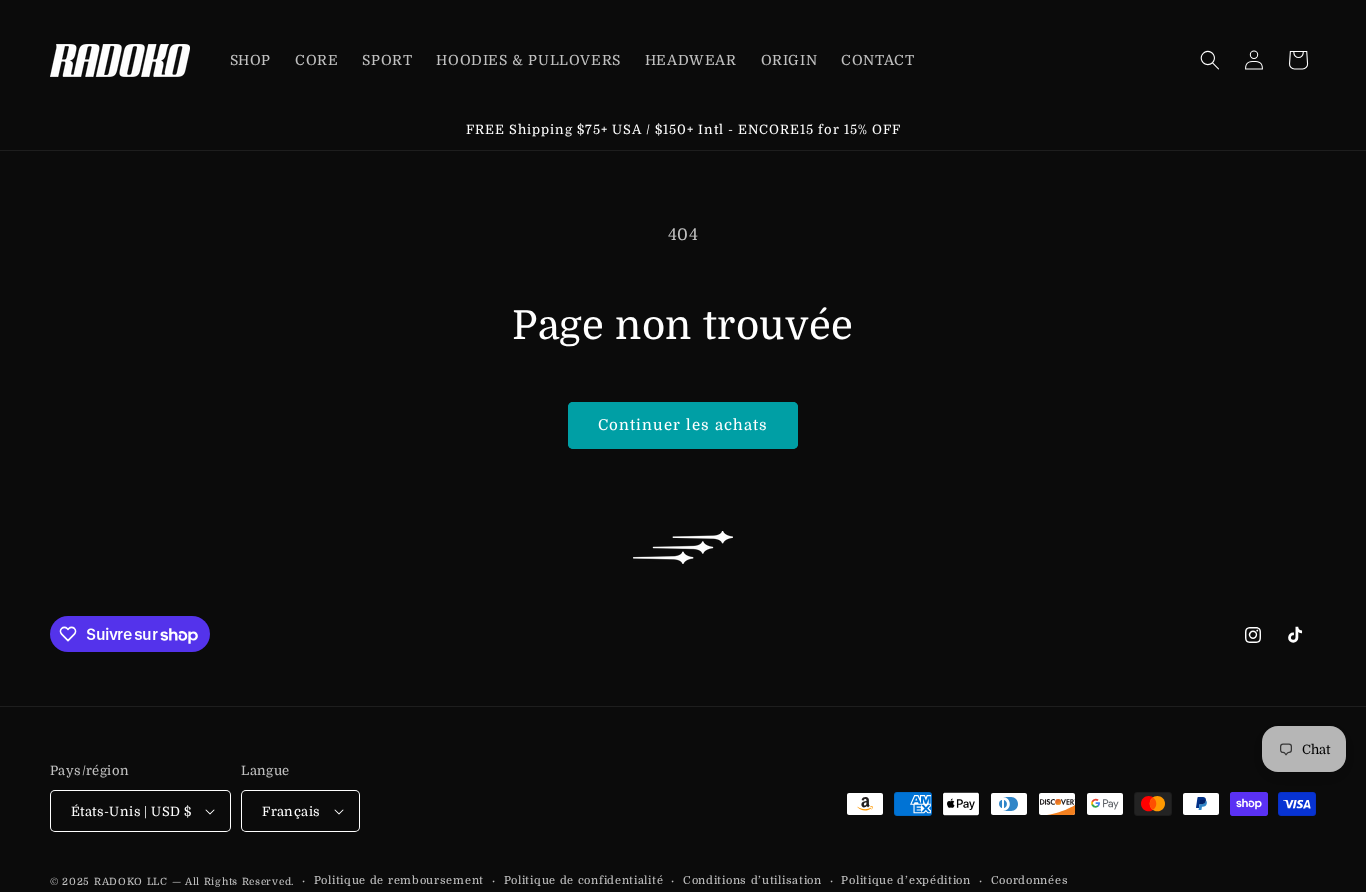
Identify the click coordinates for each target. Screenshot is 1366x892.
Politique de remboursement (399, 880)
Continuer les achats (683, 425)
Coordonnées (1030, 880)
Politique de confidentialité (584, 880)
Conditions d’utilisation (752, 880)
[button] (1210, 60)
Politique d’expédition (905, 880)
